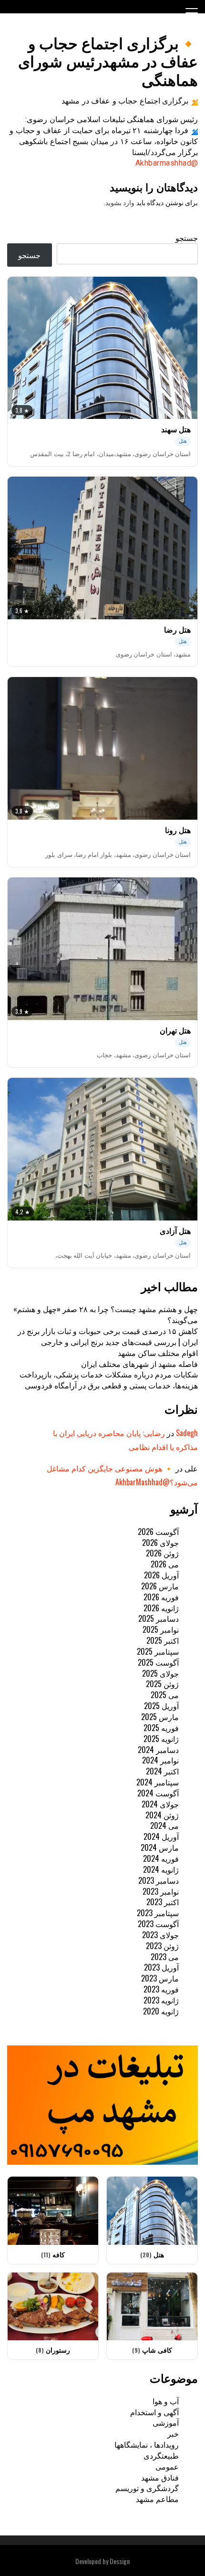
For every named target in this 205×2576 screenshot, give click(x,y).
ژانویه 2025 (161, 1739)
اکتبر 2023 (163, 1902)
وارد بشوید (120, 203)
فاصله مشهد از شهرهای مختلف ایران (139, 1364)
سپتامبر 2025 (158, 1651)
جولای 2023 (160, 1935)
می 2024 (164, 1825)
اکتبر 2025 (163, 1640)
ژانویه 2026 (161, 1608)
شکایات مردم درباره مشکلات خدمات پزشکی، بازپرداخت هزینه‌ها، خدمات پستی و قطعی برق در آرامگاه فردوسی (109, 1380)
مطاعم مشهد (157, 2499)
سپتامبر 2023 (158, 1913)
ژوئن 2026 (162, 1553)
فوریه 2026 (161, 1597)
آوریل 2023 (161, 1967)
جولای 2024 (160, 1804)
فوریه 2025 (161, 1728)
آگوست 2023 (158, 1924)
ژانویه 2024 (161, 1869)
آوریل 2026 (161, 1575)
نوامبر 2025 (161, 1629)
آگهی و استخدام (154, 2412)
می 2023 (165, 1957)
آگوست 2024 (158, 1793)
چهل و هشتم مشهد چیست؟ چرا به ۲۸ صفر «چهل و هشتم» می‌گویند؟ (106, 1314)
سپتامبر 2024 (158, 1782)
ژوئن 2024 (162, 1815)
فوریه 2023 (161, 1989)
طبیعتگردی (161, 2455)
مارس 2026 (160, 1586)
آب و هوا (166, 2401)
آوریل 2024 (161, 1836)
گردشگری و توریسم (147, 2488)
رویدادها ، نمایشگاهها (147, 2444)
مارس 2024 (160, 1847)
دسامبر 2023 (159, 1880)
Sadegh (187, 1433)
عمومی (167, 2466)
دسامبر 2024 (158, 1750)
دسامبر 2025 (159, 1618)
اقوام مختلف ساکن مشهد (158, 1353)
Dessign (120, 2561)
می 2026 (165, 1564)
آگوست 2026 (158, 1532)
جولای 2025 (160, 1673)
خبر (173, 2433)
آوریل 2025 (161, 1706)
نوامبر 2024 (160, 1760)
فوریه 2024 (161, 1858)
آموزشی (166, 2422)
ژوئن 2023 (162, 1946)
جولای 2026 (160, 1543)
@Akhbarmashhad (167, 163)
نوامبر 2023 (161, 1891)
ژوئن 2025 (162, 1684)
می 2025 (165, 1695)
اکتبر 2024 (162, 1771)
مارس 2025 (160, 1717)
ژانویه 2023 (161, 2000)
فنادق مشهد (160, 2477)
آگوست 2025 (158, 1662)
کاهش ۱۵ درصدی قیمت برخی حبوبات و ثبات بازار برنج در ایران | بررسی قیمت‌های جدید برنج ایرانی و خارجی (108, 1336)
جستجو (187, 238)
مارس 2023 (160, 1978)
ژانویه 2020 (161, 2011)
